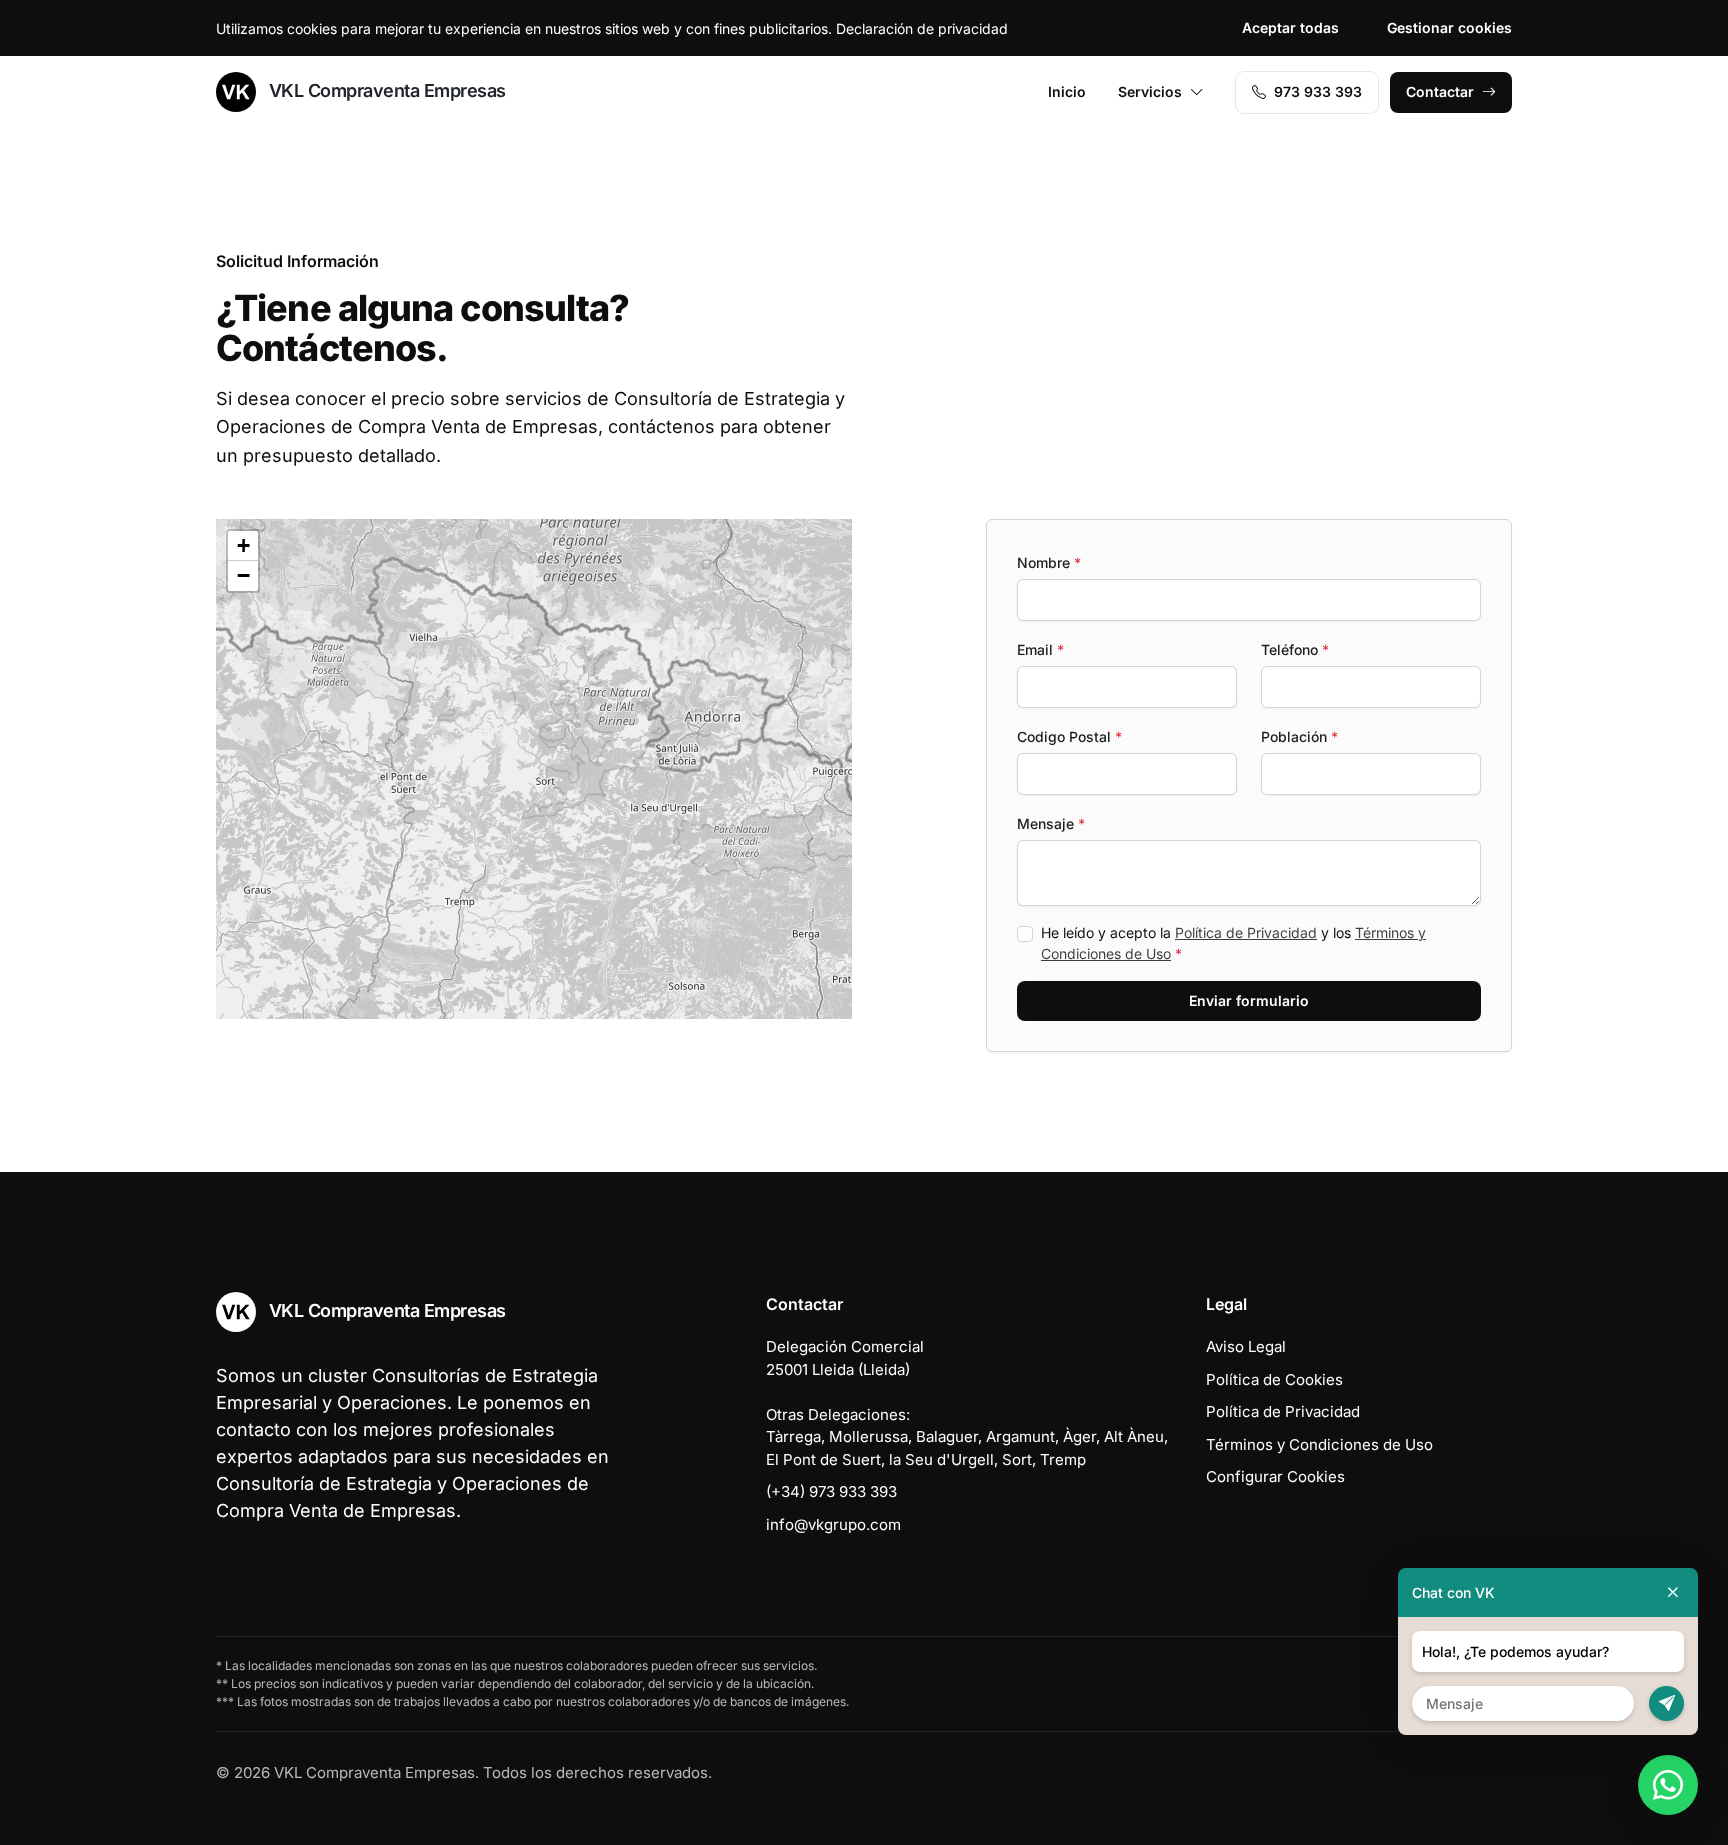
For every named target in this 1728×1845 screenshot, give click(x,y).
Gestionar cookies (1449, 27)
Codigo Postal (1069, 736)
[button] (520, 647)
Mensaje (1051, 823)
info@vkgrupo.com (833, 1524)
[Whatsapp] (1668, 1785)
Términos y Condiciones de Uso (1319, 1444)
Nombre (1049, 562)
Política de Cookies (1274, 1379)
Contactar (1440, 91)
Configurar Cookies (1275, 1476)
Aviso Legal (1246, 1346)
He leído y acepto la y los (1233, 943)
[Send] (1666, 1703)
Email (1040, 649)
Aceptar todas (1290, 27)
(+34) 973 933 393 (831, 1491)
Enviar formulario (1249, 1000)
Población (1299, 736)
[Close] (1673, 1592)
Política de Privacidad (1246, 932)
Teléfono (1295, 649)
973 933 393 (1318, 91)
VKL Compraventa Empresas (385, 90)
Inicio (1067, 91)
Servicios (1150, 91)
